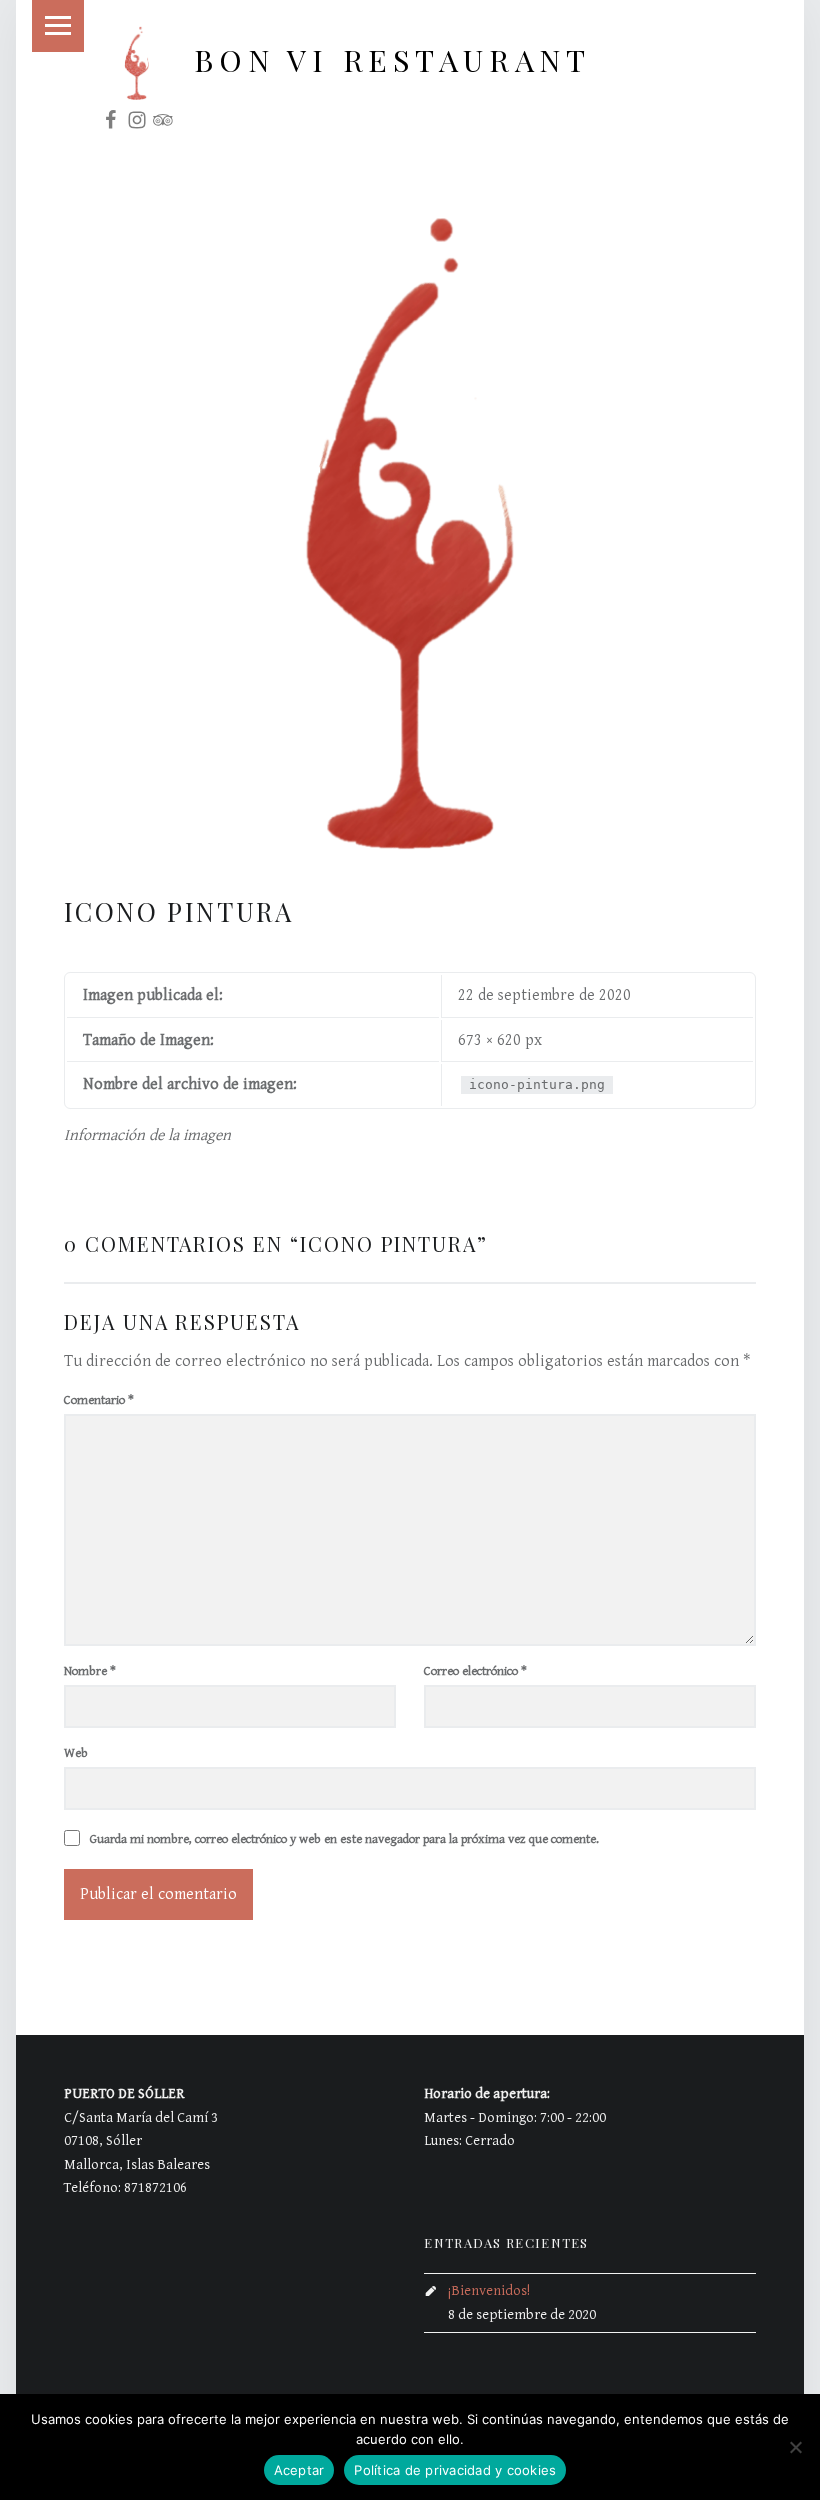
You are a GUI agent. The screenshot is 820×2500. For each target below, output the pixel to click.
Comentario (99, 1400)
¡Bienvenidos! (489, 2290)
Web (76, 1753)
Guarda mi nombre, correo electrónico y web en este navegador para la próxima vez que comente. (344, 1839)
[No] (795, 2447)
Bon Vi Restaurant (392, 59)
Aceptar (299, 2470)
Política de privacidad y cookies (455, 2470)
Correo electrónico (475, 1671)
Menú (58, 26)
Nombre (90, 1671)
